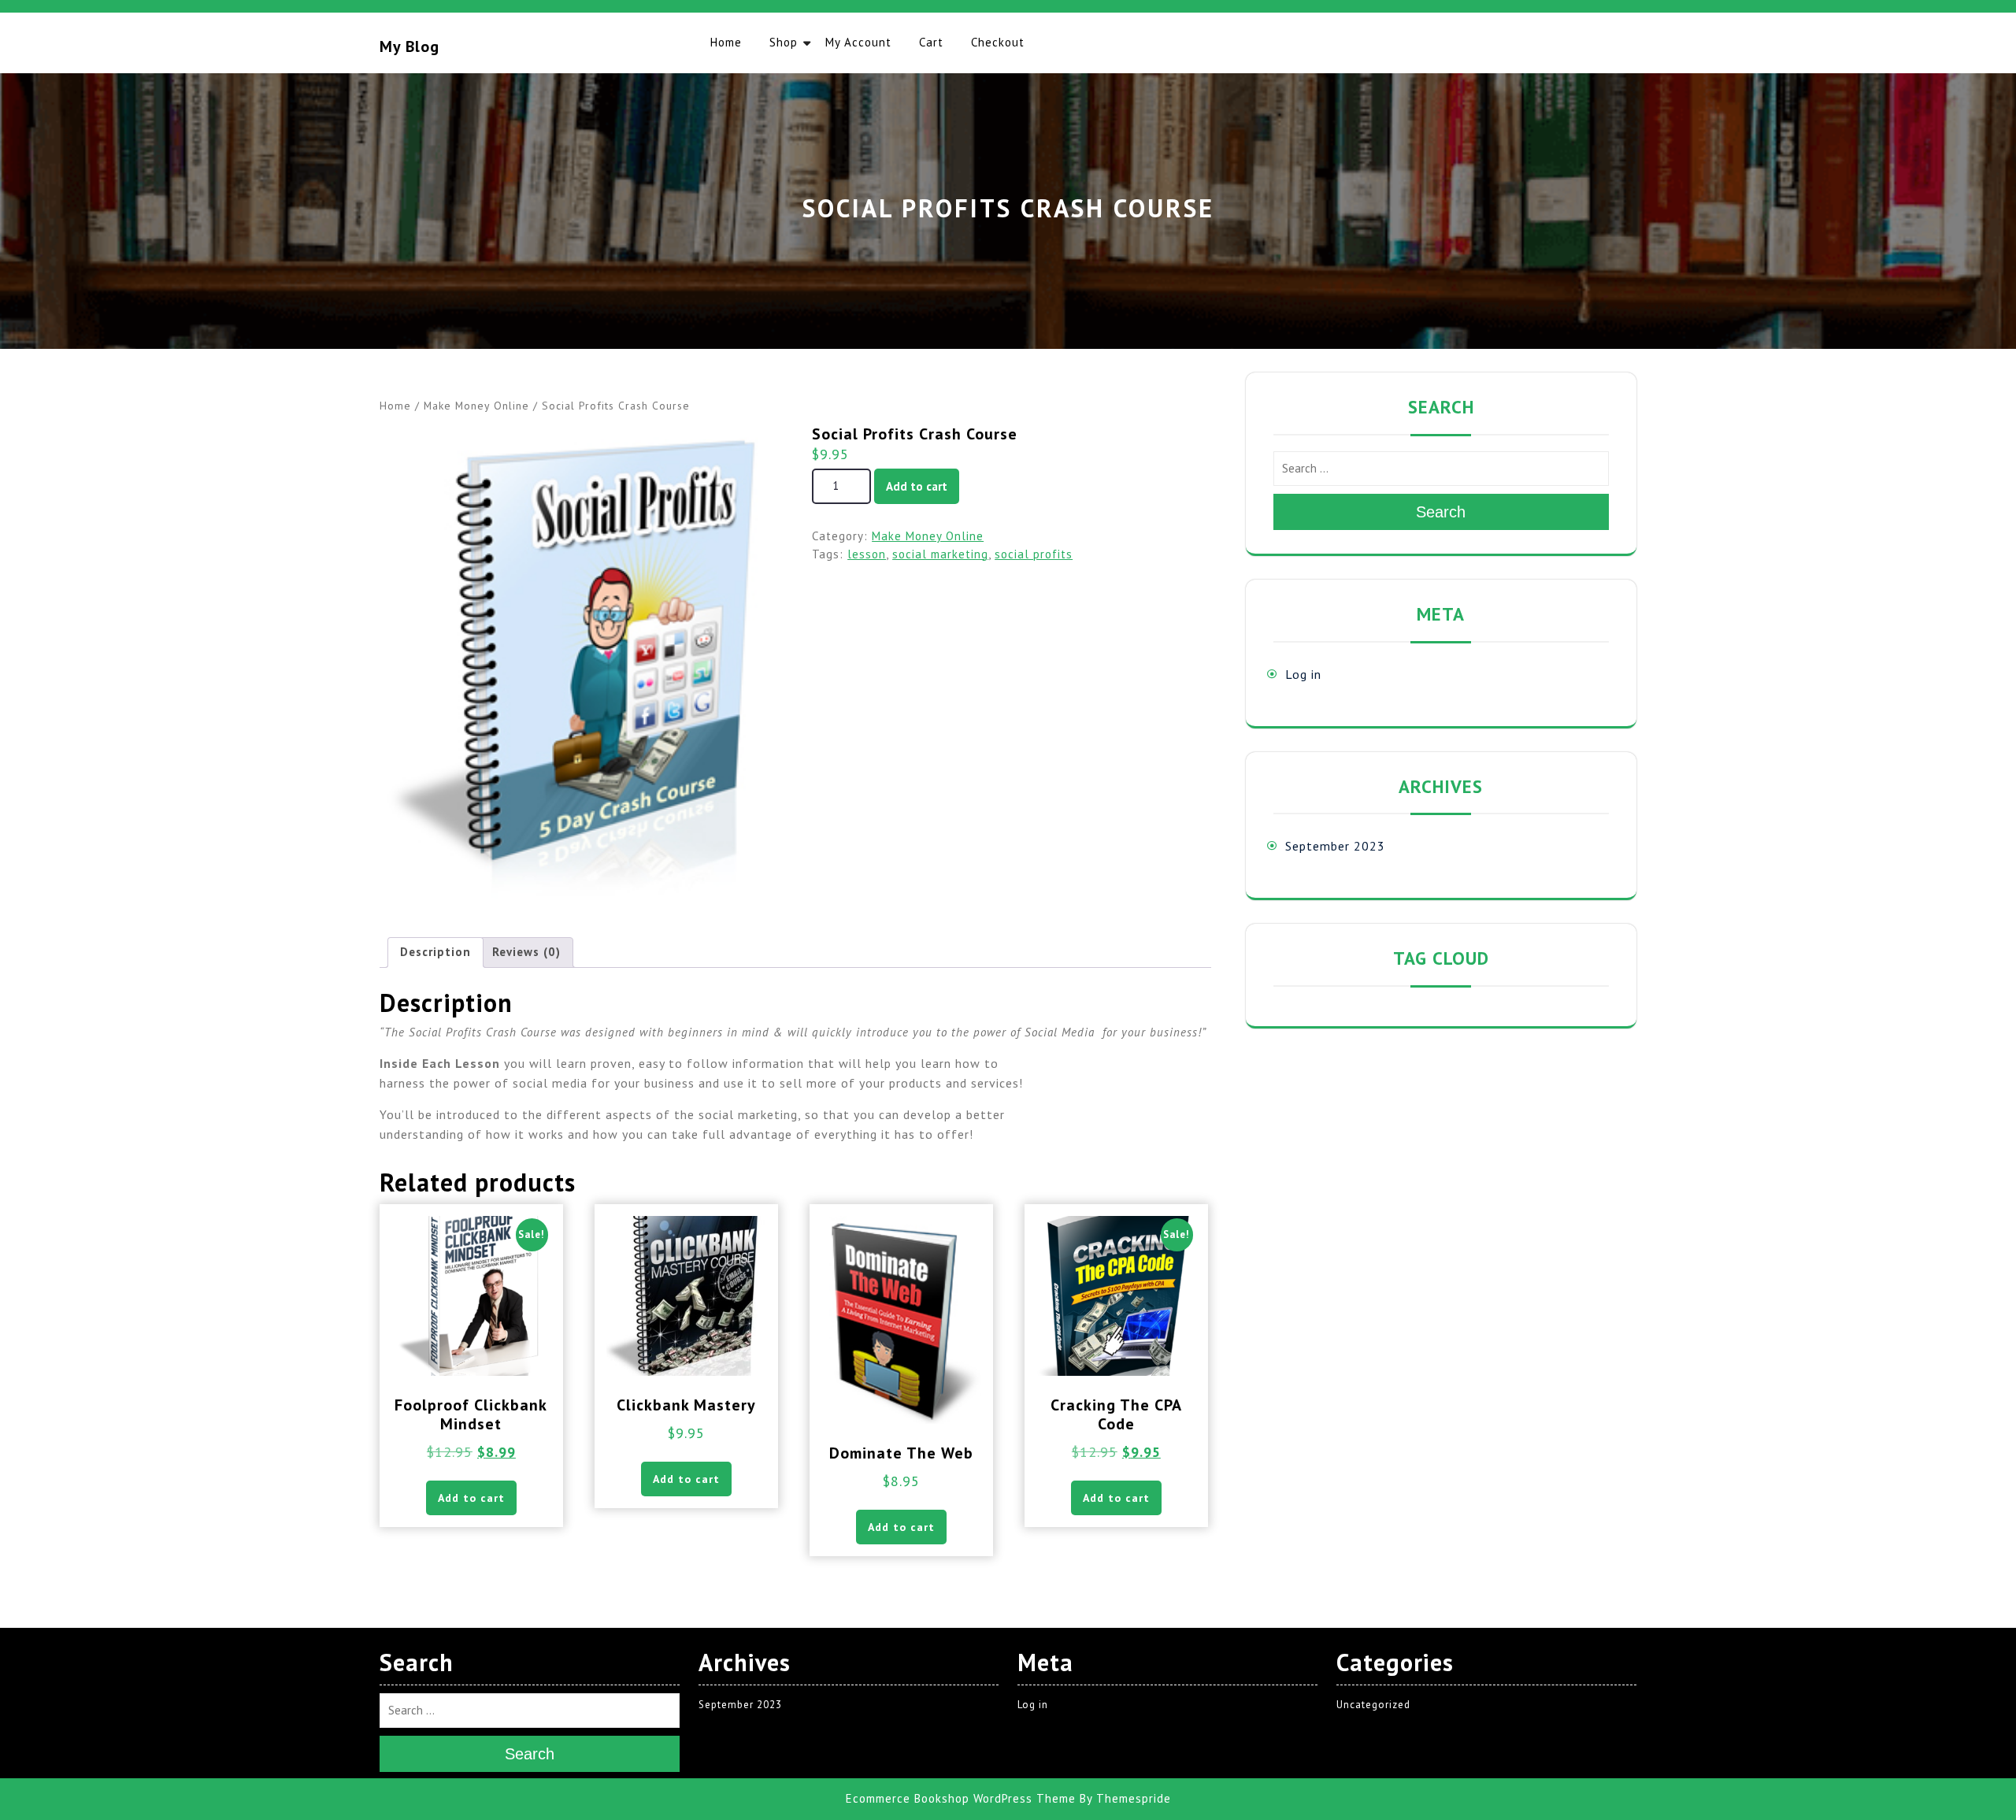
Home (726, 42)
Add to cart (917, 486)
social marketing (940, 554)
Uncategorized (1373, 1705)
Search (1441, 512)
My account (858, 42)
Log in (1303, 674)
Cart (931, 42)
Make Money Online (476, 406)
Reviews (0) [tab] (526, 952)
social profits (1034, 554)
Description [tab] (435, 952)
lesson (867, 554)
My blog (409, 46)
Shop (784, 42)
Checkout (998, 42)
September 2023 (1335, 846)
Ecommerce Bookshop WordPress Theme (961, 1799)
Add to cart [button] (471, 1498)
